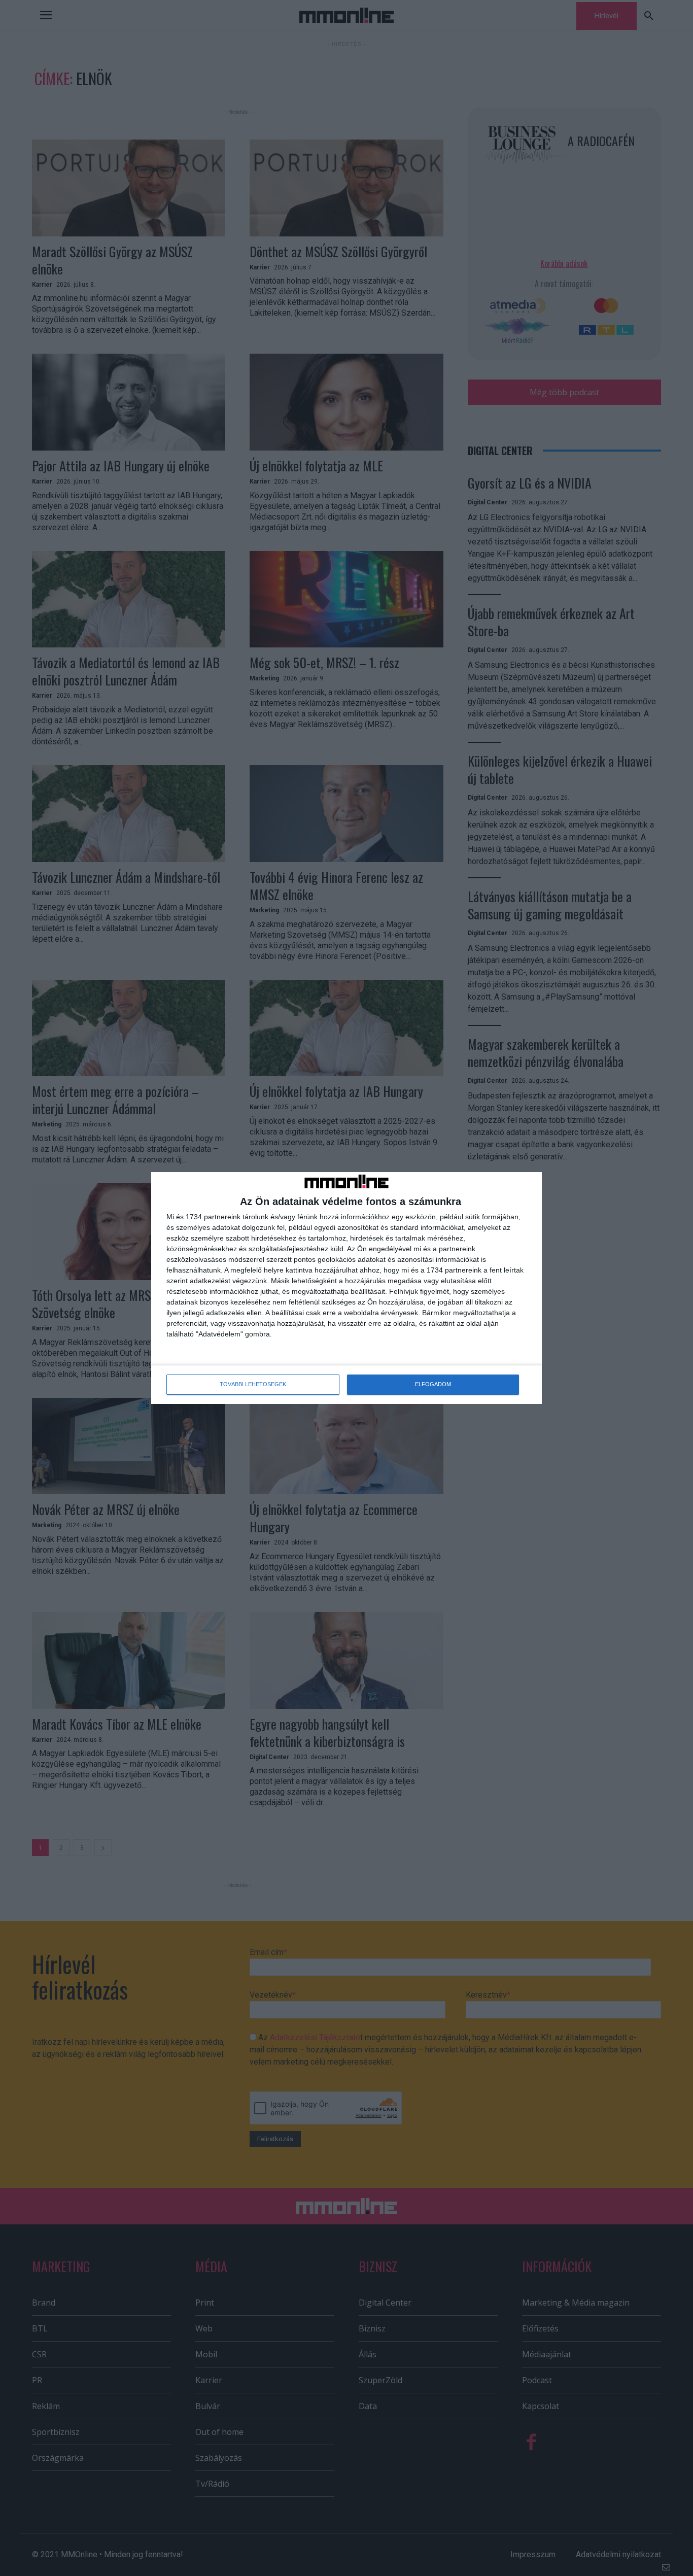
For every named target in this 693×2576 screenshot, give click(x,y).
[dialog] (346, 1288)
